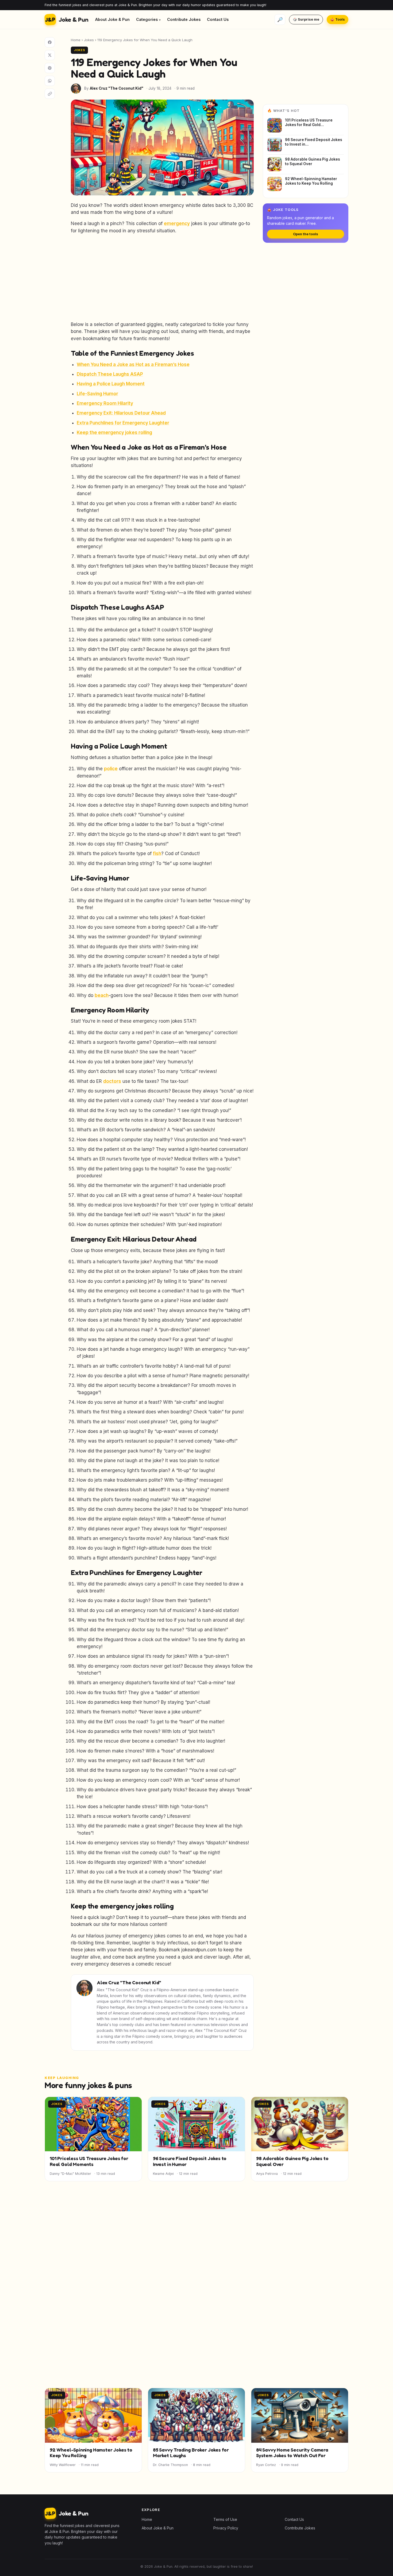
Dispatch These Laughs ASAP (110, 374)
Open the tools (306, 234)
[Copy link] (50, 94)
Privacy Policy (226, 2528)
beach (102, 995)
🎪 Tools (338, 19)
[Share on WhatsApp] (50, 81)
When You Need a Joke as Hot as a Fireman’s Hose (133, 365)
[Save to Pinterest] (50, 68)
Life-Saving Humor (97, 394)
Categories (147, 19)
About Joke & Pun (112, 19)
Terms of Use (225, 2519)
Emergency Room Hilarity (105, 403)
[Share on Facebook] (50, 42)
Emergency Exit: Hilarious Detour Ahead (121, 413)
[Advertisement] (162, 278)
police (111, 769)
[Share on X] (50, 55)
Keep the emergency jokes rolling (114, 433)
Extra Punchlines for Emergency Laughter (123, 423)
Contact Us (218, 19)
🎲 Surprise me (306, 19)
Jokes (89, 40)
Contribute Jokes (184, 19)
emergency (177, 223)
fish (157, 853)
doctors (112, 1081)
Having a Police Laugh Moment (111, 384)
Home (76, 40)
